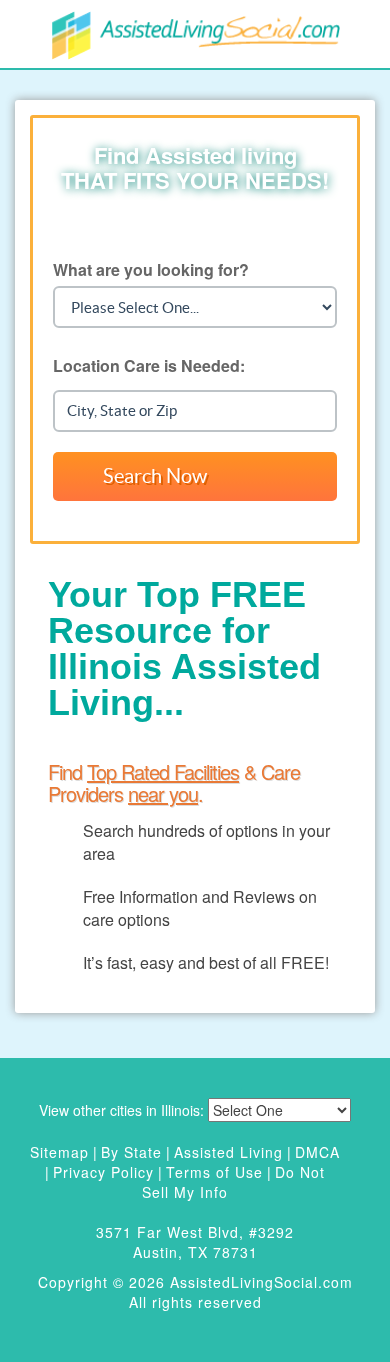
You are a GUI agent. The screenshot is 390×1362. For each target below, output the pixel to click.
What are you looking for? (151, 269)
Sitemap (59, 1152)
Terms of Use (214, 1172)
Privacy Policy (103, 1172)
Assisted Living (228, 1152)
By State (131, 1152)
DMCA (317, 1152)
